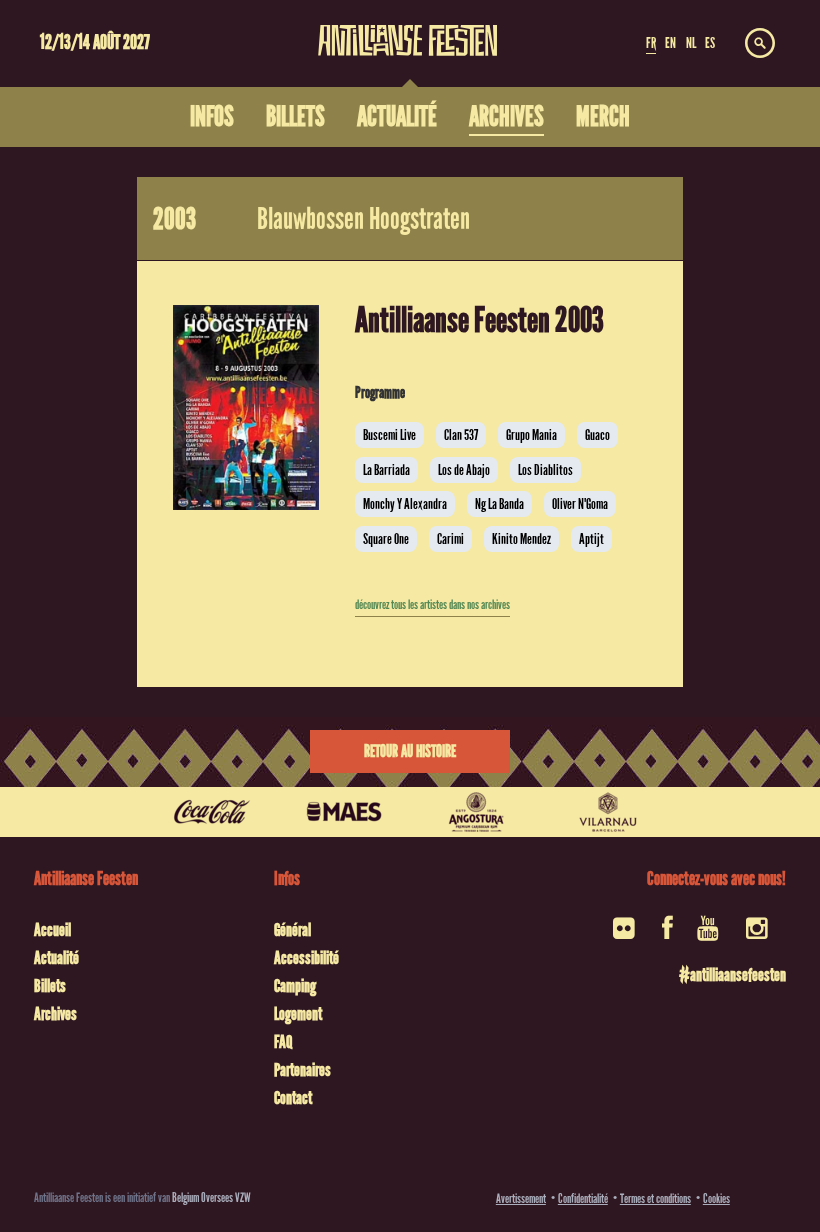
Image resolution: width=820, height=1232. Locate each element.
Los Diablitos (545, 470)
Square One (386, 539)
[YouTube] (709, 934)
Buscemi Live (389, 435)
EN (670, 43)
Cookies (716, 1198)
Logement (298, 1014)
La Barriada (386, 470)
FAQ (283, 1042)
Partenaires (302, 1070)
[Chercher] (760, 44)
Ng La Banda (499, 504)
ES (710, 43)
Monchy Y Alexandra (405, 504)
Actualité (56, 958)
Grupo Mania (531, 435)
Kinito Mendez (521, 539)
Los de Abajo (464, 470)
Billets (50, 986)
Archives (55, 1014)
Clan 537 (461, 435)
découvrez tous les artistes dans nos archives (432, 605)
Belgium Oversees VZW (211, 1197)
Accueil (52, 930)
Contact (293, 1098)
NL (691, 43)
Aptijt (591, 539)
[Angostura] (476, 812)
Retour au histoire (410, 751)
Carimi (450, 539)
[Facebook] (667, 934)
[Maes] (344, 812)
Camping (295, 986)
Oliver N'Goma (580, 504)
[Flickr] (625, 934)
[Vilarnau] (608, 812)
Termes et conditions (655, 1198)
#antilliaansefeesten (732, 975)
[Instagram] (758, 934)
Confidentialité (583, 1198)
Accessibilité (306, 958)
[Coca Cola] (212, 812)
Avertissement (521, 1198)
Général (292, 930)
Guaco (597, 435)
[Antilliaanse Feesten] (408, 28)
